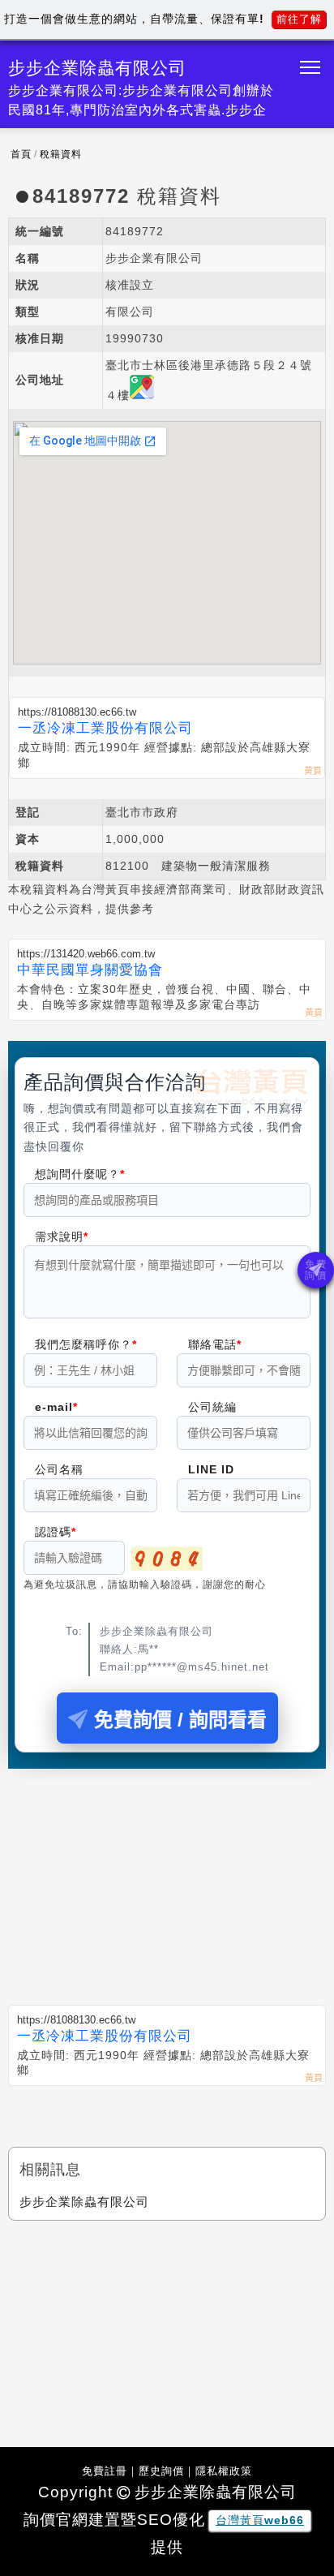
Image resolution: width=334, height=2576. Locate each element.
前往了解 (299, 19)
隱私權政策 (224, 2471)
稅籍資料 (61, 154)
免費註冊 (105, 2471)
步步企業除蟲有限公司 (84, 2202)
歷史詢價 (161, 2471)
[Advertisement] (167, 1877)
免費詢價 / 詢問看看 (180, 1720)
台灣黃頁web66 (260, 2520)
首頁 (21, 154)
